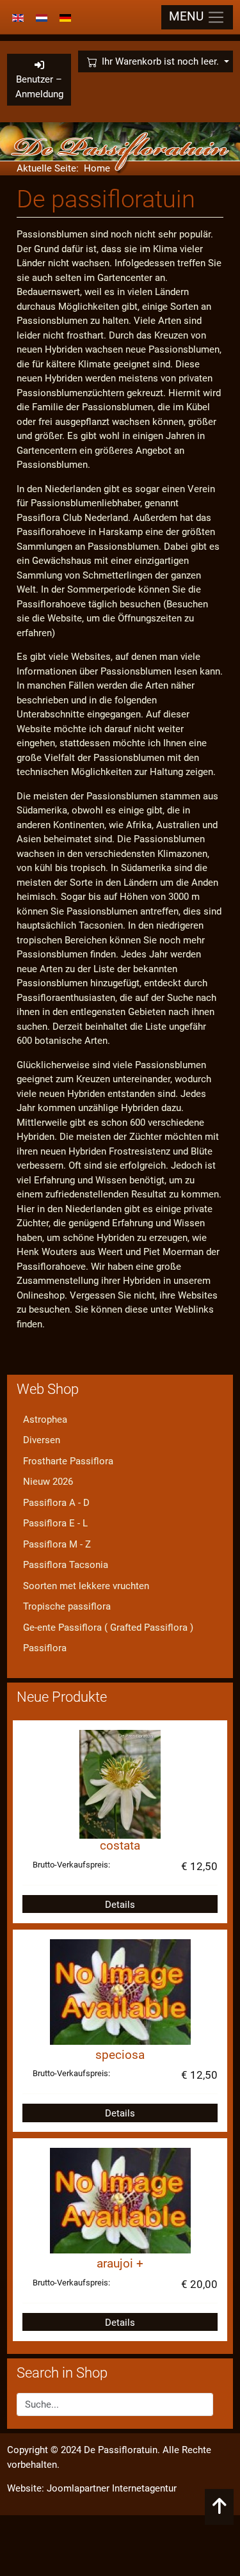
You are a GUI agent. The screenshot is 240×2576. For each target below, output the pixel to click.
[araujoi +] (120, 2200)
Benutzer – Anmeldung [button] (39, 87)
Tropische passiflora (67, 1606)
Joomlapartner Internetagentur (112, 2488)
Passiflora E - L (55, 1523)
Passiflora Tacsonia (66, 1565)
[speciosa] (120, 1991)
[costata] (120, 1784)
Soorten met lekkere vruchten (86, 1586)
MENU (188, 17)
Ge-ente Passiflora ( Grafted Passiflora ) (108, 1628)
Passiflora (45, 1648)
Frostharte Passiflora (68, 1461)
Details (120, 1905)
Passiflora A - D (56, 1503)
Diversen (42, 1440)
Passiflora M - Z (57, 1544)
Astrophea (45, 1420)
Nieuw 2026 (48, 1482)
